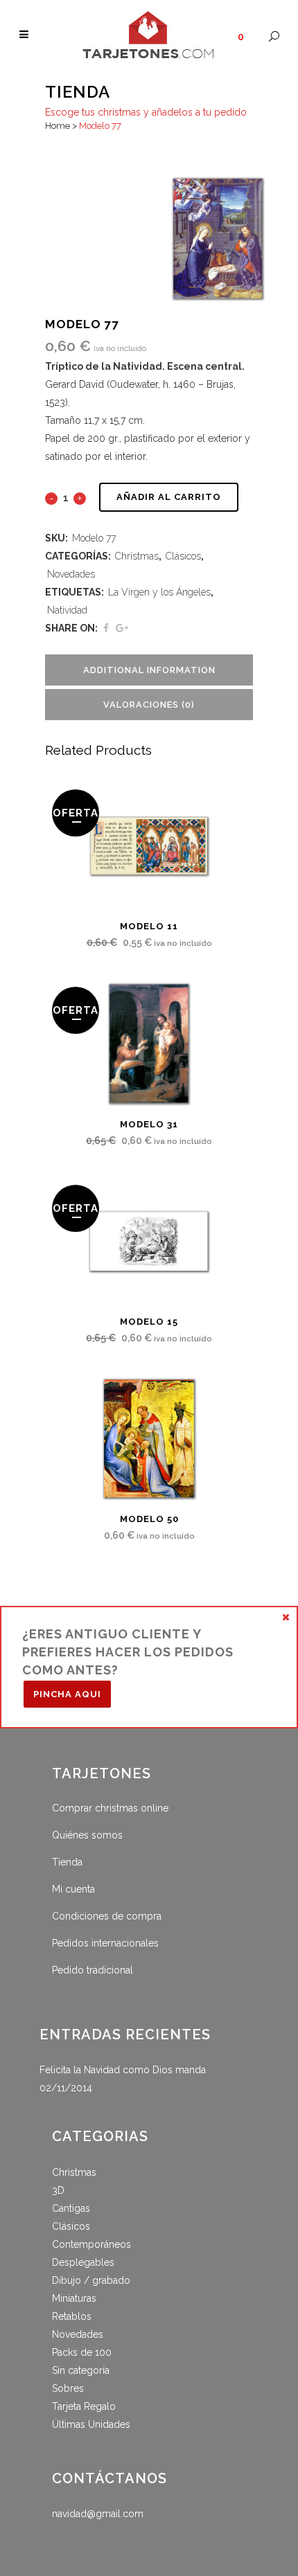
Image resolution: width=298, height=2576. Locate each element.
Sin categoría (81, 2370)
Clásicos (183, 556)
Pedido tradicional (93, 1970)
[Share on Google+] (122, 628)
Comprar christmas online (110, 1808)
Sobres (68, 2388)
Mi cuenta (73, 1889)
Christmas (137, 556)
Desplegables (83, 2262)
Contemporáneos (91, 2244)
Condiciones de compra (107, 1916)
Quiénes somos (87, 1835)
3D (58, 2190)
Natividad (67, 610)
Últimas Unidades (91, 2424)
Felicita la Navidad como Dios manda (123, 2070)
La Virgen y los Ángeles (159, 592)
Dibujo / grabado (91, 2280)
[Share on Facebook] (106, 628)
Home (58, 126)
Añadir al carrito (169, 497)
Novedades (71, 574)
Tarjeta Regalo (84, 2406)
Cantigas (71, 2208)
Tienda (67, 1862)
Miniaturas (74, 2298)
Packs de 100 (82, 2352)
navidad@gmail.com (98, 2514)
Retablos (72, 2316)
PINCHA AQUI (67, 1694)
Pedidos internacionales (105, 1943)
